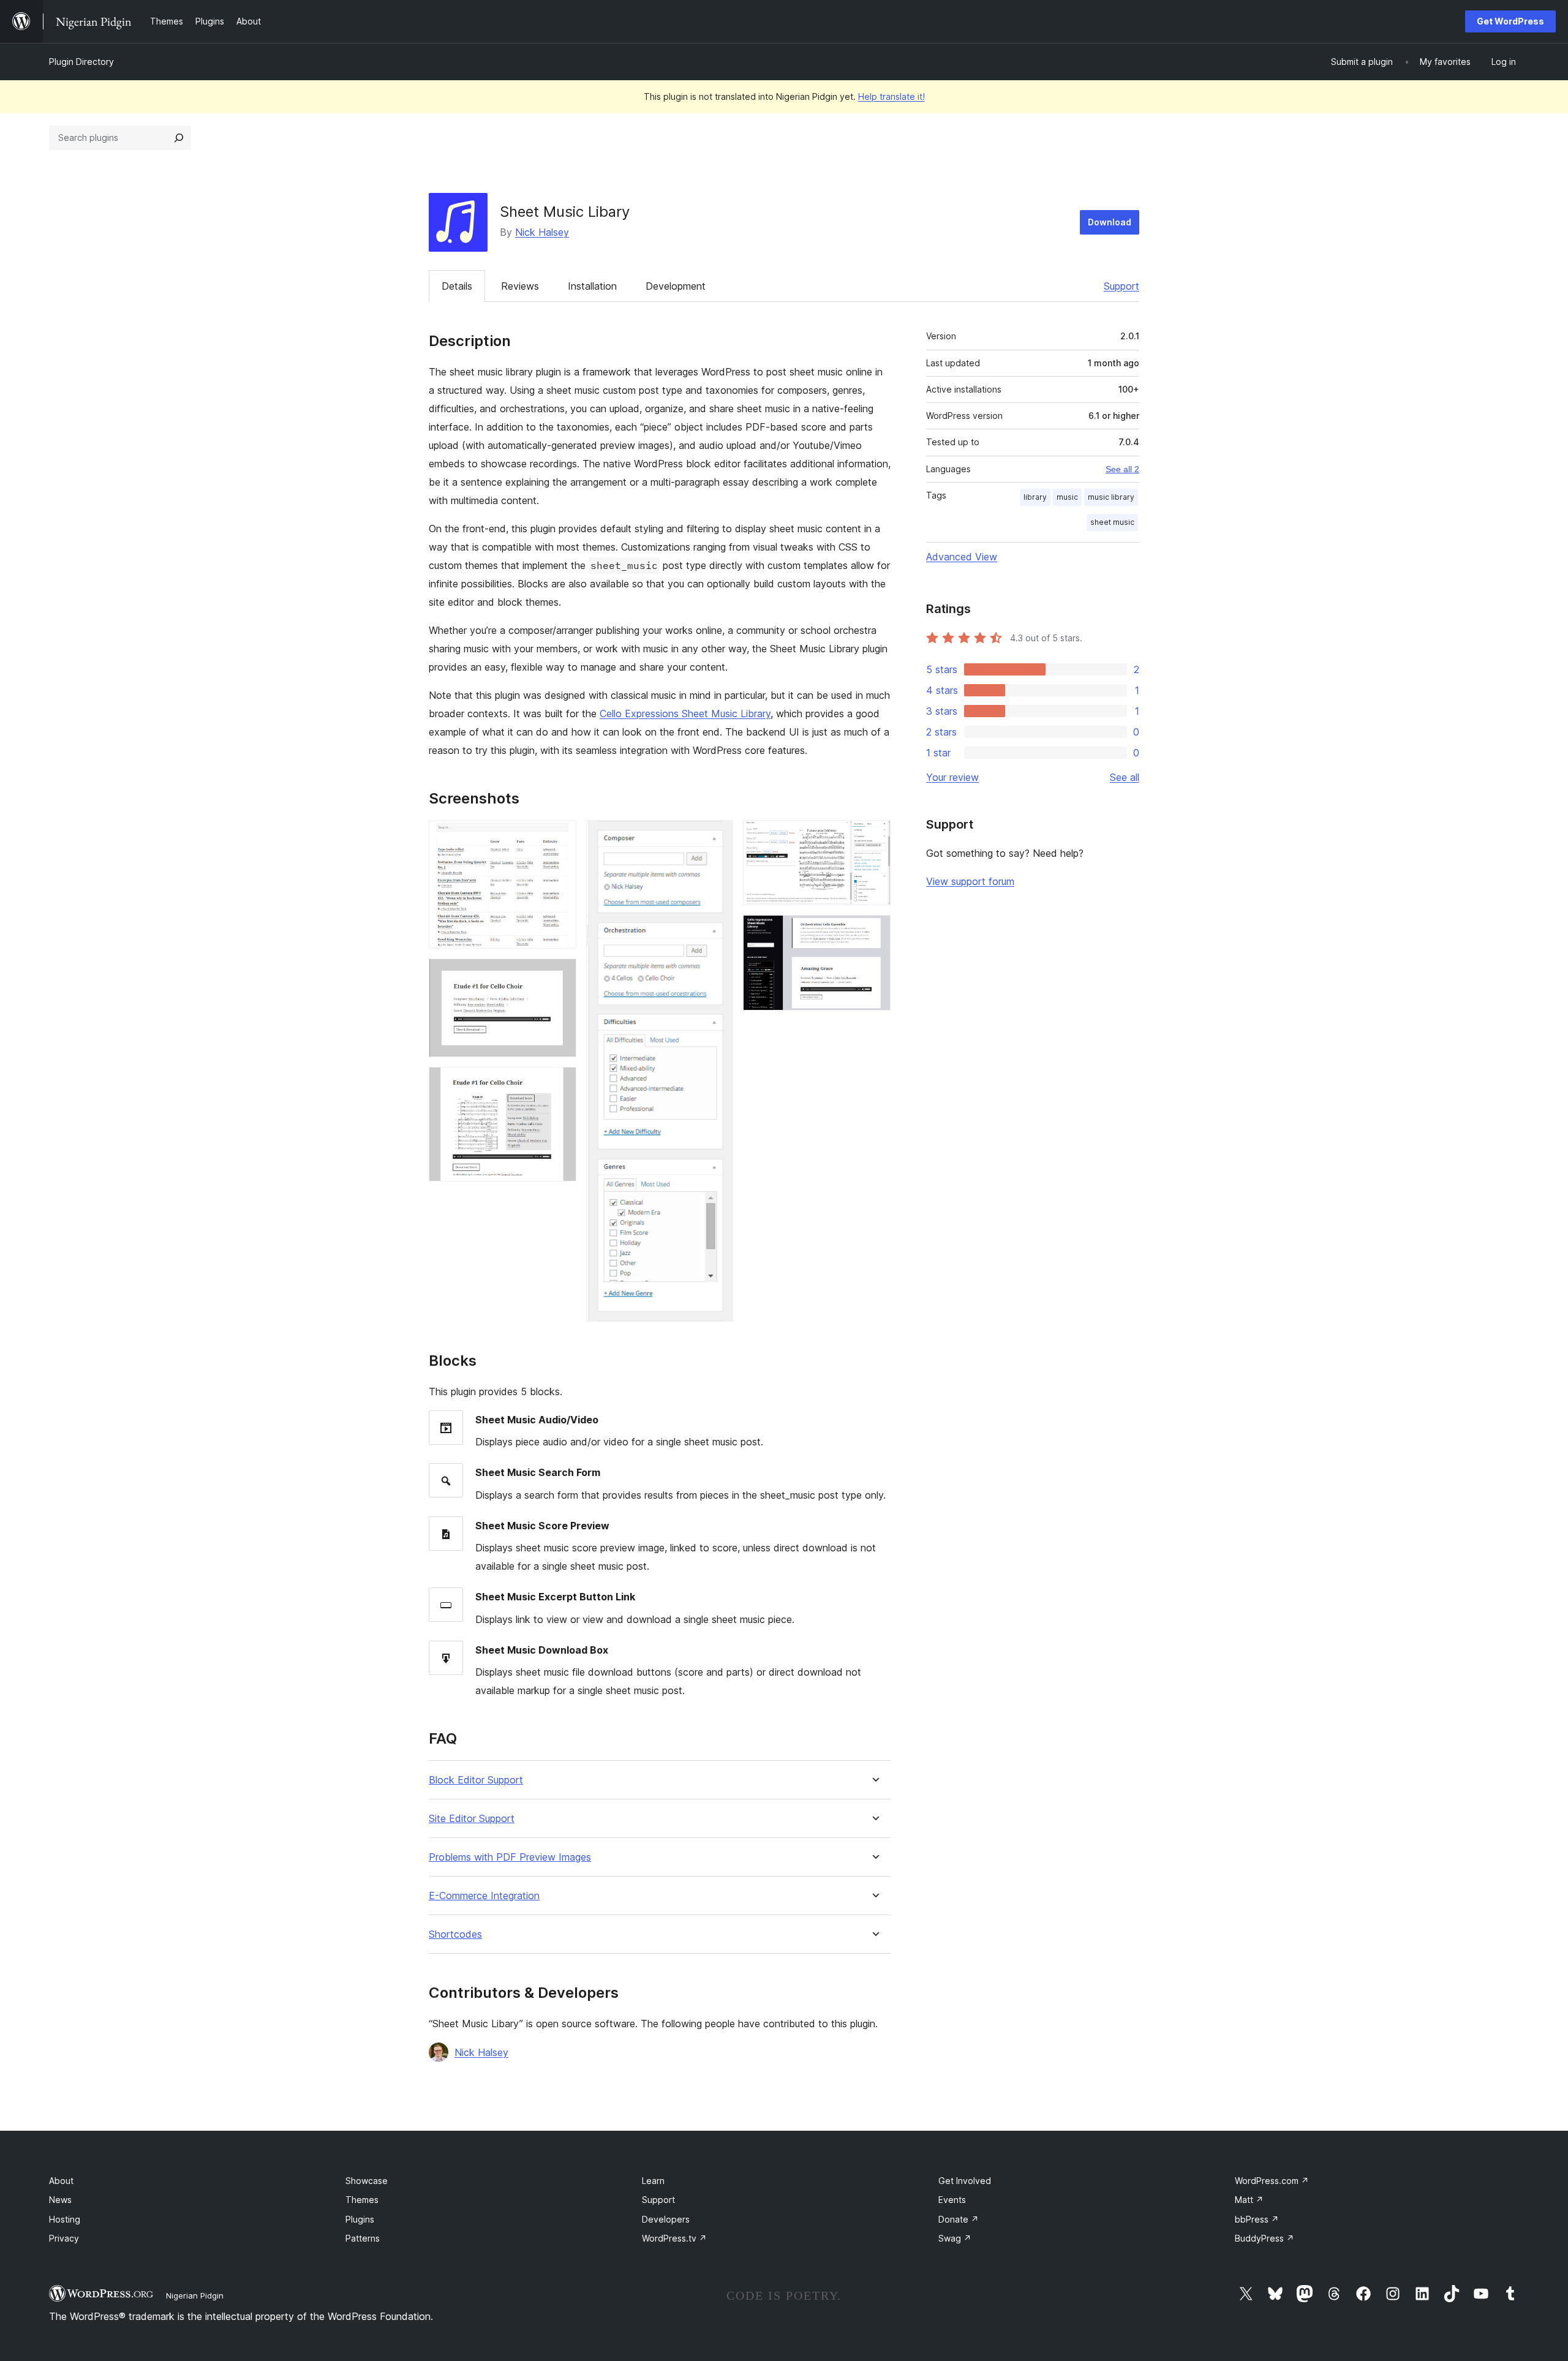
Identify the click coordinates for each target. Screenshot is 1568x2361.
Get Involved (965, 2181)
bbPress (1257, 2219)
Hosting (65, 2219)
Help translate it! (891, 96)
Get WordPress (1510, 21)
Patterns (363, 2238)
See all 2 (1122, 469)
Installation (592, 286)
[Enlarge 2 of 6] (560, 975)
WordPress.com (1272, 2181)
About (61, 2181)
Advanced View (962, 557)
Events (952, 2200)
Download (1110, 222)
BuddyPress (1265, 2238)
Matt (1249, 2200)
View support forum (970, 881)
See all (1125, 777)
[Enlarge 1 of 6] (560, 837)
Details (457, 286)
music (1067, 497)
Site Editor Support (472, 1819)
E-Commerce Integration (484, 1896)
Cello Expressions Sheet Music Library (685, 714)
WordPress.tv (674, 2238)
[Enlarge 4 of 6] (717, 837)
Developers (666, 2219)
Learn (653, 2181)
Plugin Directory (81, 62)
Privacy (64, 2238)
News (60, 2200)
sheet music (1112, 522)
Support (1121, 286)
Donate (959, 2219)
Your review (952, 777)
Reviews (520, 286)
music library (1111, 497)
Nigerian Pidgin (195, 2295)
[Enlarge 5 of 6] (874, 837)
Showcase (367, 2181)
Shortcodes (455, 1934)
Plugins (360, 2219)
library (1035, 497)
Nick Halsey (542, 232)
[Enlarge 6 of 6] (874, 932)
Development (676, 286)
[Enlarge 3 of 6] (560, 1083)
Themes (362, 2200)
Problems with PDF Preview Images (510, 1857)
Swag (955, 2238)
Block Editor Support (476, 1780)
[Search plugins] (179, 138)
